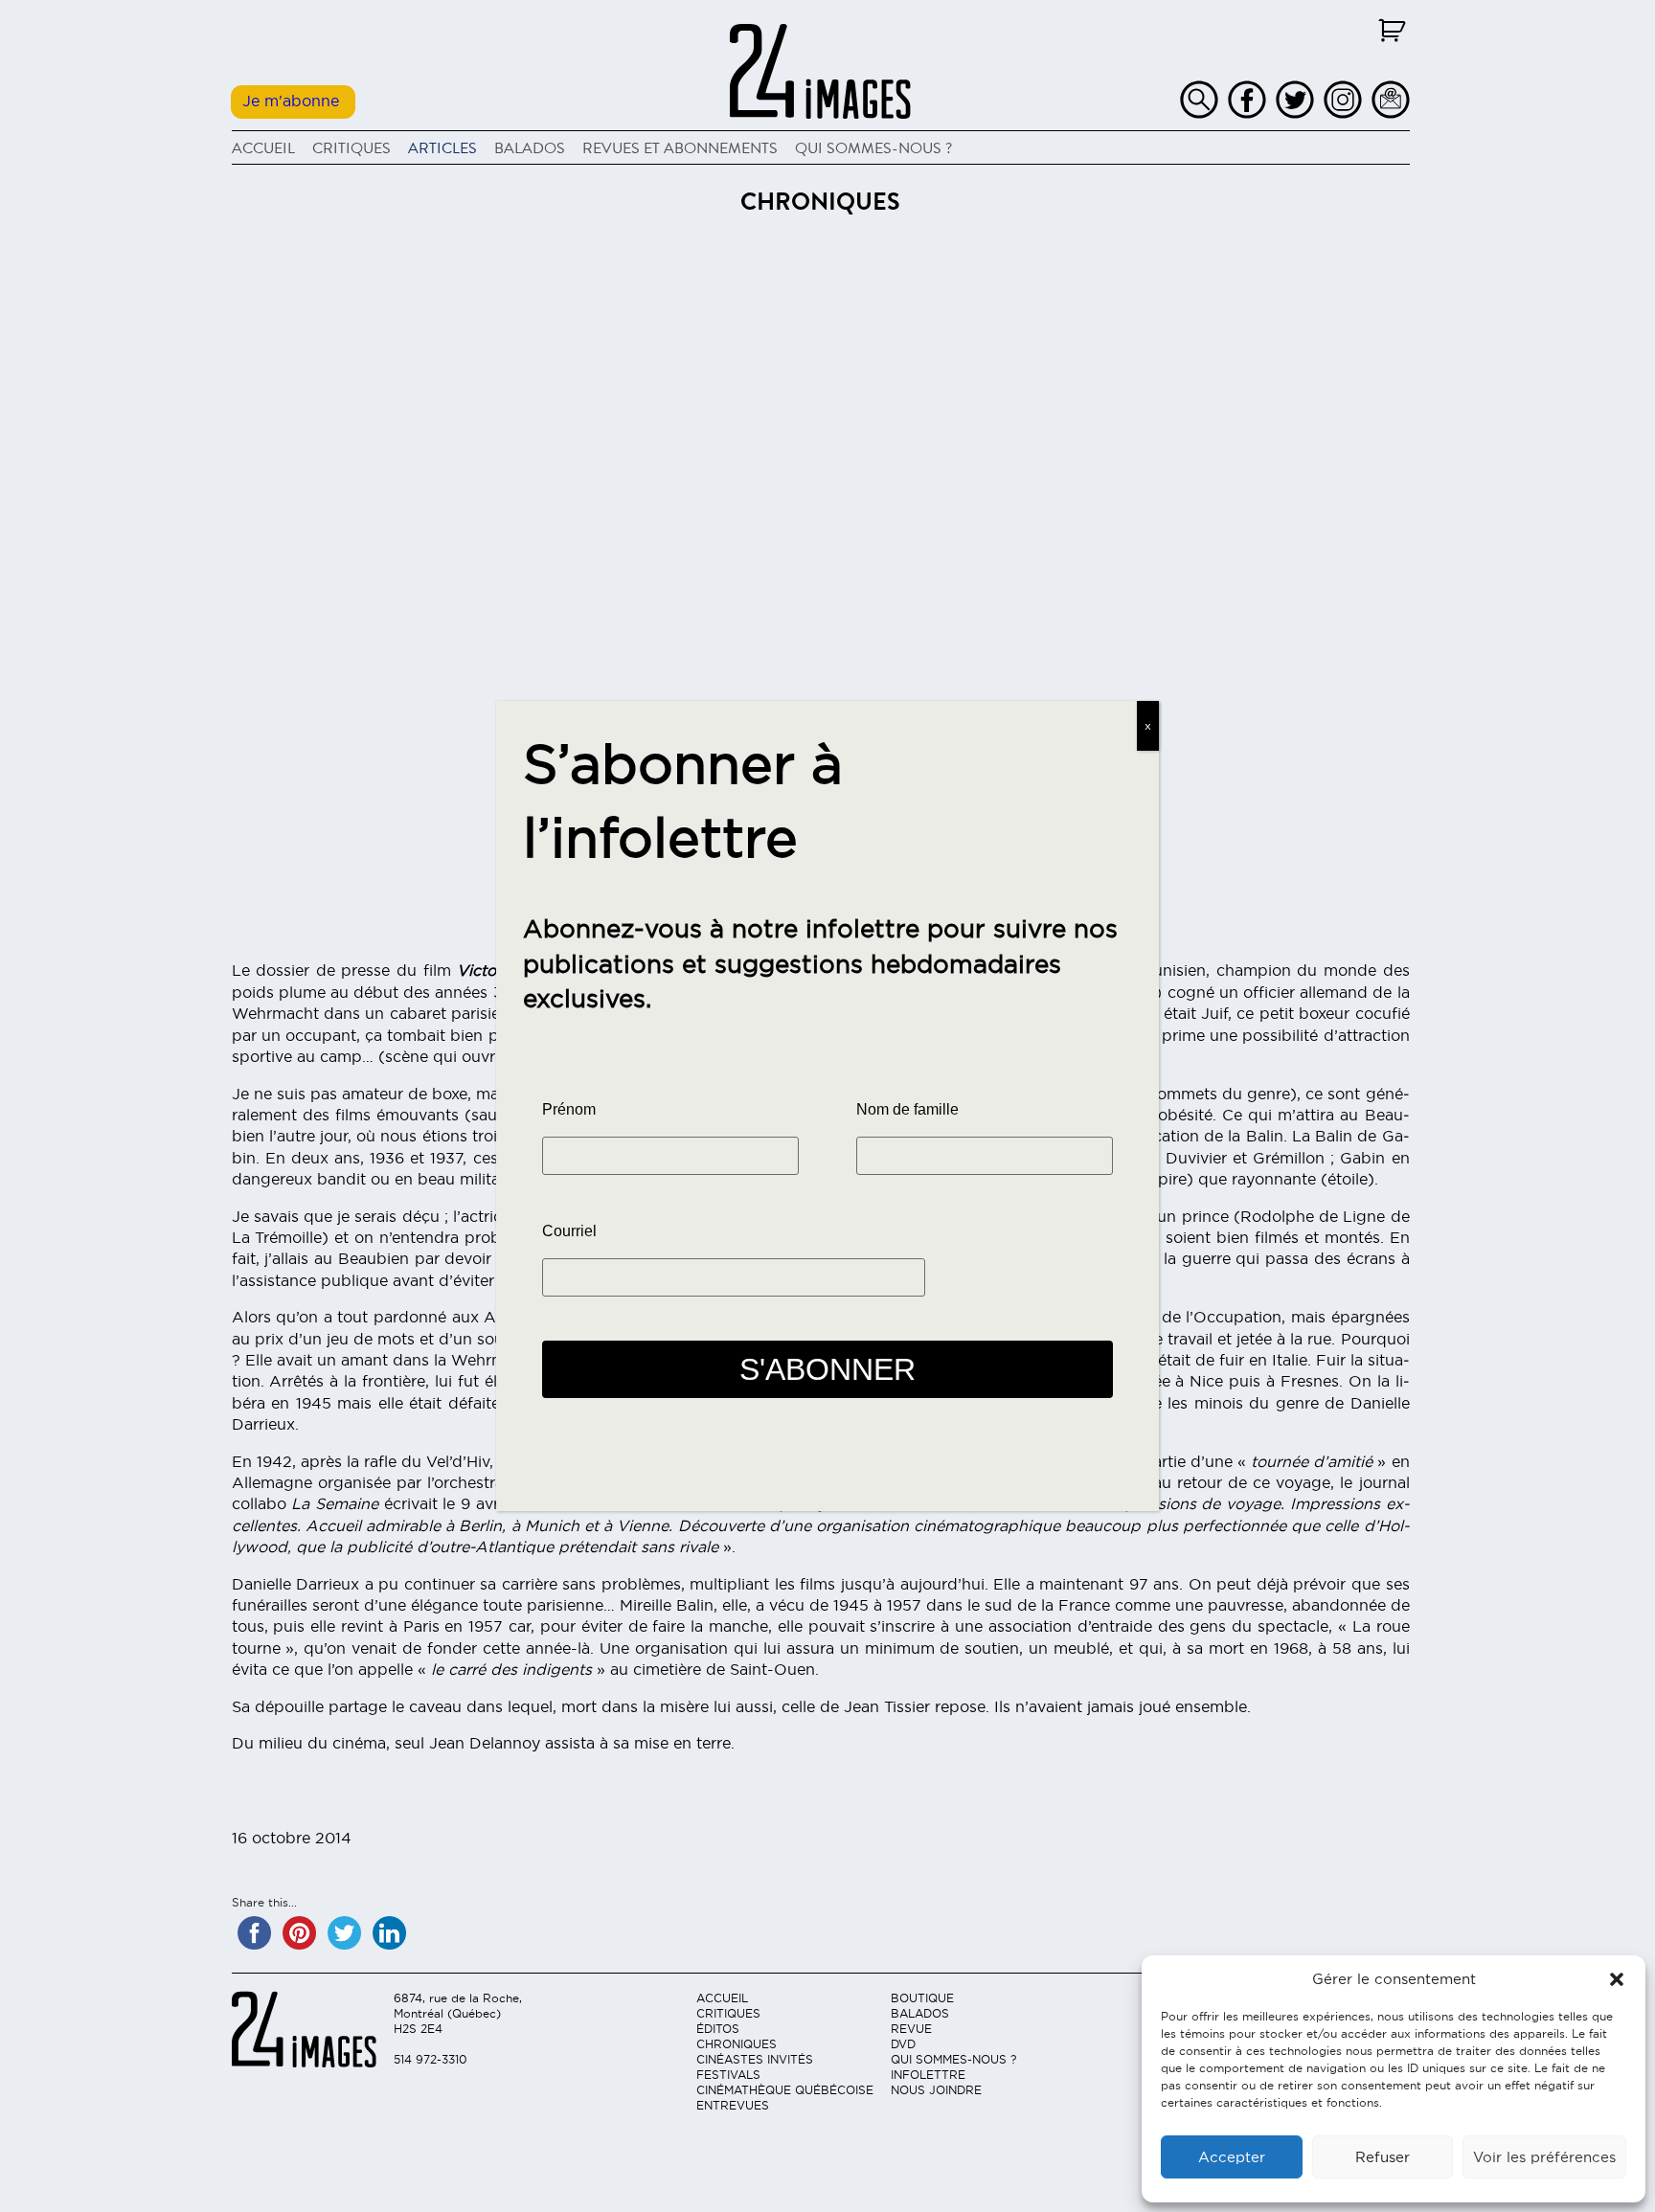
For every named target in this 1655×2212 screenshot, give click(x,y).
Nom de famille (907, 1109)
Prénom (569, 1109)
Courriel (569, 1231)
